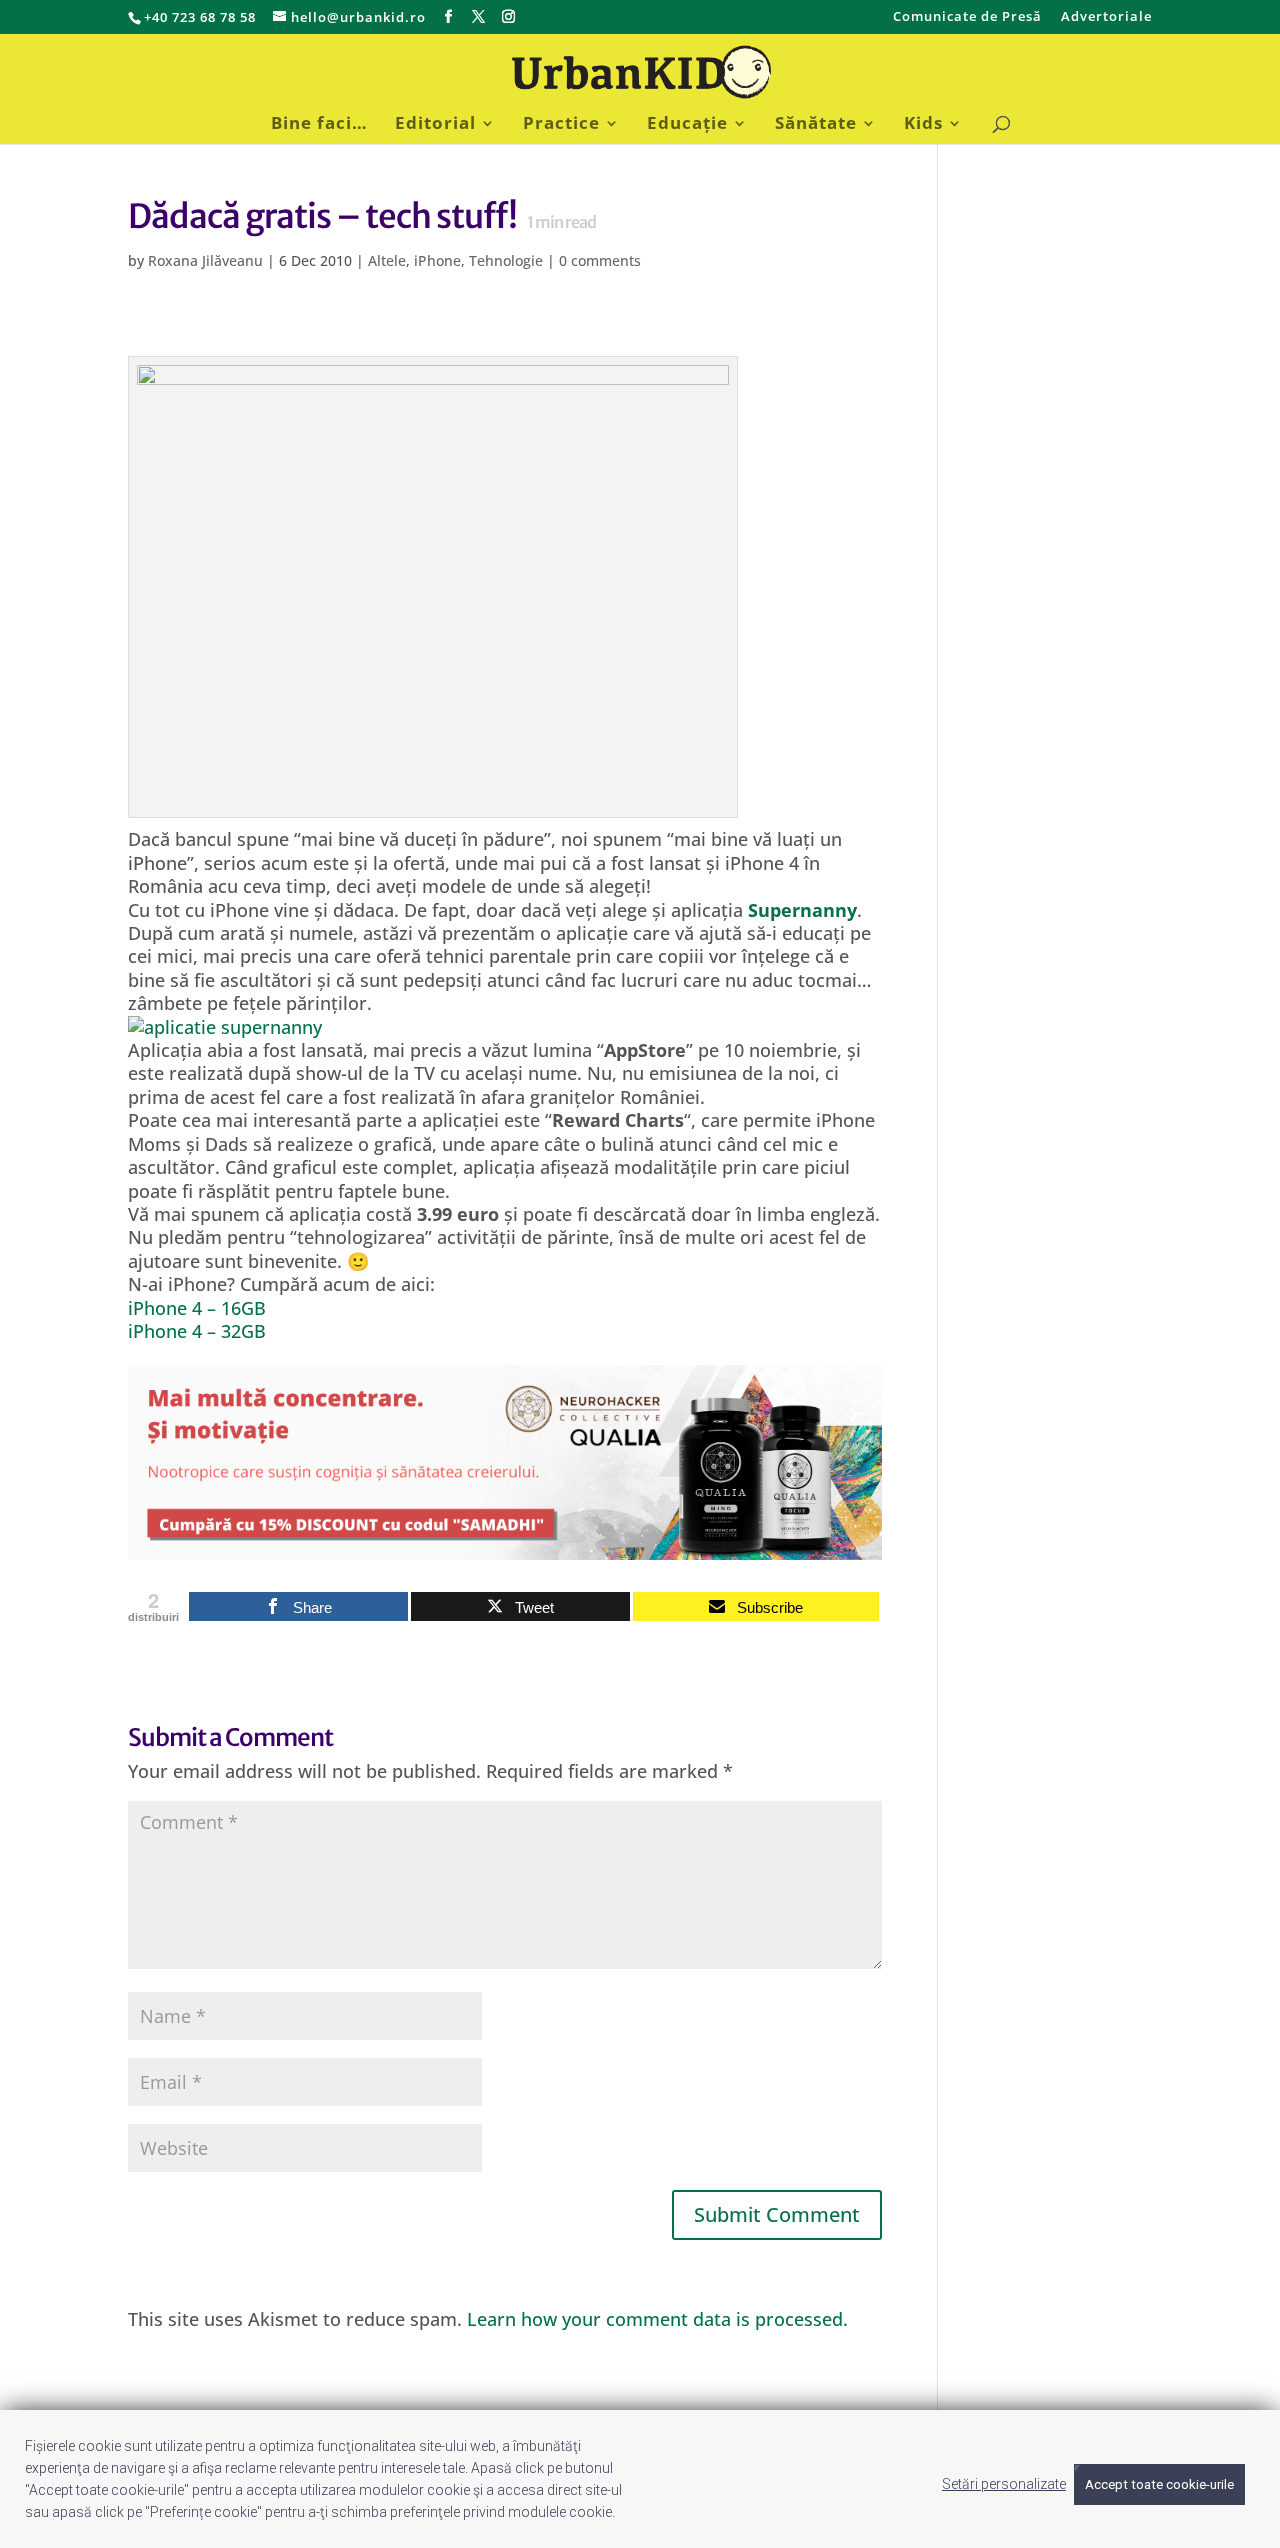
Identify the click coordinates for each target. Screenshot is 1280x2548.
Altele (387, 260)
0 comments (600, 260)
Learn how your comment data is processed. (657, 2319)
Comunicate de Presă (967, 17)
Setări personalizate (1004, 2484)
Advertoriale (1106, 17)
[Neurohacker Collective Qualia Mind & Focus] (505, 1547)
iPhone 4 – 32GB (197, 1331)
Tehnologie (506, 260)
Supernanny (802, 910)
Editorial (435, 125)
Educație (687, 125)
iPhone (437, 260)
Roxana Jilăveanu (205, 260)
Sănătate (816, 125)
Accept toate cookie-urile (1159, 2484)
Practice (561, 125)
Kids (923, 125)
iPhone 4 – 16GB (197, 1308)
